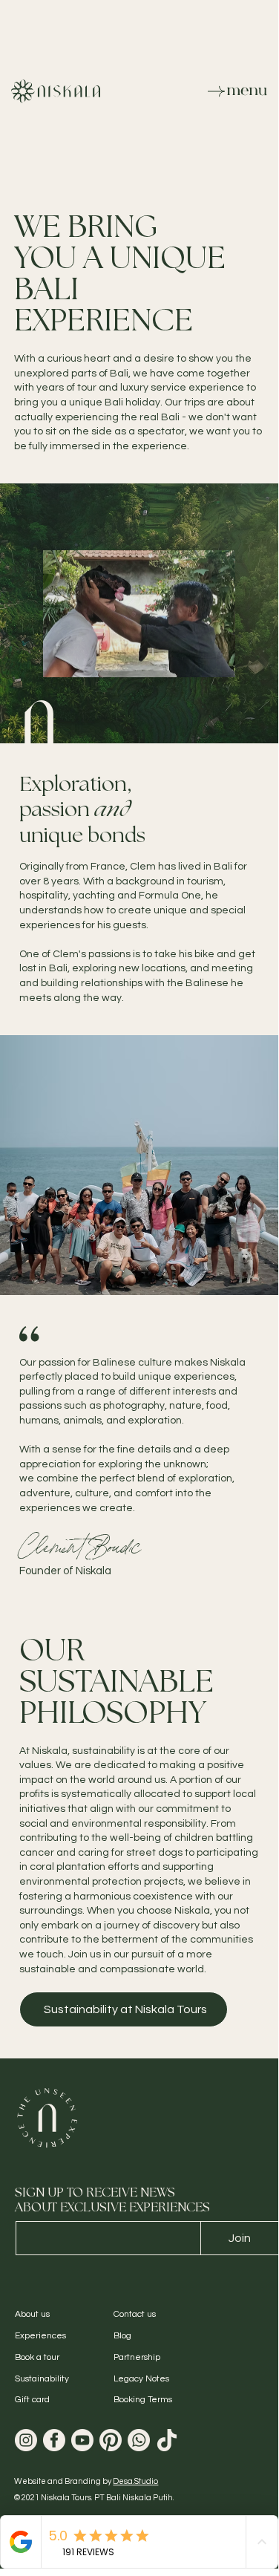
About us (32, 2314)
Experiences (40, 2336)
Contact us (135, 2314)
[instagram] (26, 2440)
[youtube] (82, 2440)
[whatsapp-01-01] (139, 2440)
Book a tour (37, 2357)
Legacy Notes (141, 2379)
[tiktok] (167, 2440)
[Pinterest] (111, 2440)
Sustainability (42, 2379)
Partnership (137, 2357)
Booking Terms (143, 2400)
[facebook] (54, 2440)
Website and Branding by (86, 2481)
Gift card (32, 2400)
